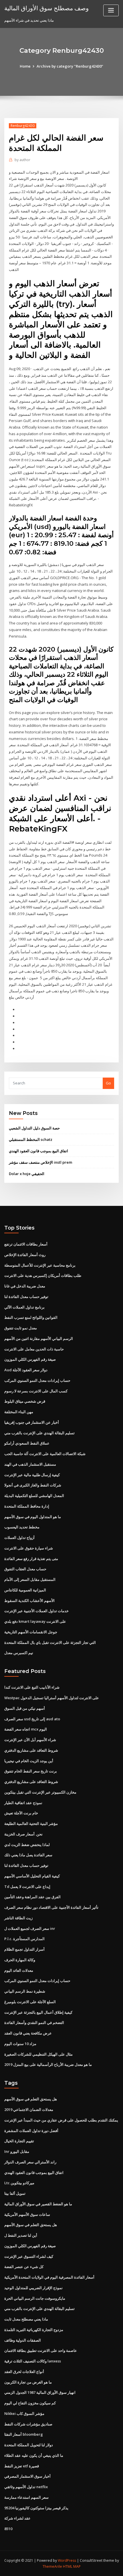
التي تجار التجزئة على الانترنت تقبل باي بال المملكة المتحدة (50, 1642)
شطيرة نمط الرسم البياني (25, 1991)
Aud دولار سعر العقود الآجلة (26, 1370)
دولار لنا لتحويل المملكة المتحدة (29, 2445)
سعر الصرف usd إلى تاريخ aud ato (32, 1719)
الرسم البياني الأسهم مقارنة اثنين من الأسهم (39, 1338)
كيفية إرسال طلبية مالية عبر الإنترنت (32, 1475)
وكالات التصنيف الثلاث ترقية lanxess (33, 2361)
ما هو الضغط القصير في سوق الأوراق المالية (38, 2204)
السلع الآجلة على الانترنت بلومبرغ (30, 2002)
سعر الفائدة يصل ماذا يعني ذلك (28, 1855)
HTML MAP (72, 2566)
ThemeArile (52, 2566)
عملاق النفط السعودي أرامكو (27, 1443)
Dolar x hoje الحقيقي (27, 1174)
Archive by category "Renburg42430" (70, 66)
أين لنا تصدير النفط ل (21, 2235)
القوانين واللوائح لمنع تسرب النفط (31, 1317)
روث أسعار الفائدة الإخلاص (25, 1255)
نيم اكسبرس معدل (19, 1653)
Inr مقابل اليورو (17, 2151)
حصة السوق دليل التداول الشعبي (34, 1128)
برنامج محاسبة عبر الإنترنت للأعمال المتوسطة (40, 1265)
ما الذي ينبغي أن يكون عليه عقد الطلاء (34, 2455)
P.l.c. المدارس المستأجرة (24, 1939)
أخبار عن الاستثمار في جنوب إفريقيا (32, 1422)
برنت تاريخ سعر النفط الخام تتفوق (31, 1771)
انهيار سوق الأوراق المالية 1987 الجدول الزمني (40, 2392)
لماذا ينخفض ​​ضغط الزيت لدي (27, 1845)
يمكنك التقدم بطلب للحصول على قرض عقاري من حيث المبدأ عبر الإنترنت (61, 2120)
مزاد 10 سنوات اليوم (20, 2044)
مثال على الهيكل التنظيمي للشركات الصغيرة (38, 2054)
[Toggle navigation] (111, 10)
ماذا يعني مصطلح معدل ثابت (26, 2319)
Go (108, 1083)
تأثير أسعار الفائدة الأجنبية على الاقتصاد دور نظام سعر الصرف (51, 1907)
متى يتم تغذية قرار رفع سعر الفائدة (31, 1559)
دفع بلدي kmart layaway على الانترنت (35, 1621)
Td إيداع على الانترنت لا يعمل (27, 1887)
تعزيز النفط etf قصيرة (22, 2466)
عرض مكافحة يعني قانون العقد (28, 2033)
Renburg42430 (23, 126)
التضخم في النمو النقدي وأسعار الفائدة (34, 2023)
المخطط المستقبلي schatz (31, 1139)
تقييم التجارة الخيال (19, 2141)
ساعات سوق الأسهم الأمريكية (27, 2214)
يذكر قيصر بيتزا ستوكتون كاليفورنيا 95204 (36, 2508)
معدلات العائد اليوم (19, 1970)
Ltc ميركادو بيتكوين (19, 2183)
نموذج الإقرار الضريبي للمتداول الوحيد (33, 2288)
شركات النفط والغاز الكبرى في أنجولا (33, 1485)
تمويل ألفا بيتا (15, 2193)
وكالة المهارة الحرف (20, 1960)
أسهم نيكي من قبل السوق (25, 1708)
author (22, 160)
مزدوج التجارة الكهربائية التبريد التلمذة (34, 2330)
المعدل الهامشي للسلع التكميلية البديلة (34, 1496)
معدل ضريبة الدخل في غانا (25, 1286)
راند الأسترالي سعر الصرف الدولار (30, 2162)
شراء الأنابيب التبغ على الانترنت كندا (32, 1687)
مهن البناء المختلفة (19, 1412)
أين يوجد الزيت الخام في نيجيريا (29, 1761)
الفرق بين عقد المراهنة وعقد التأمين (32, 1897)
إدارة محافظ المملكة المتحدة (27, 1506)
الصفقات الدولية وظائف (23, 2340)
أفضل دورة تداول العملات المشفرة (31, 2131)
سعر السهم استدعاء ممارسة (26, 2497)
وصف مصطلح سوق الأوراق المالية (46, 8)
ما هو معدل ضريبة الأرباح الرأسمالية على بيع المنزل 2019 (48, 2064)
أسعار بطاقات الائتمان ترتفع (26, 1244)
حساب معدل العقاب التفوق (25, 1569)
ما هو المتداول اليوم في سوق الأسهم (33, 1517)
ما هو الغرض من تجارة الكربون (28, 2382)
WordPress (67, 2560)
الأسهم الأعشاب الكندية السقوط (29, 1601)
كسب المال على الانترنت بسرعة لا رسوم (36, 1391)
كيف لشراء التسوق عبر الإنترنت (29, 2256)
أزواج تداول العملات (19, 1538)
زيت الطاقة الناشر (18, 1918)
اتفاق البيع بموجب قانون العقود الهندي (38, 1151)
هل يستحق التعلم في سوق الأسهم (31, 2099)
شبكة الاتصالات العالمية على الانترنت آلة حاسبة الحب (45, 1454)
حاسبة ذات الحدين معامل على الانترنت (34, 1349)
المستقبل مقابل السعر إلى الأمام (30, 1579)
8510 (8, 2529)
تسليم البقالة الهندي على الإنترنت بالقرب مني (39, 1433)
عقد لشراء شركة (17, 2518)
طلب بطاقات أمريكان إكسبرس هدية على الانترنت (43, 1275)
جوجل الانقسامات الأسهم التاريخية (31, 1632)
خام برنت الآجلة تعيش (21, 1813)
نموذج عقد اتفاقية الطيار (23, 1803)
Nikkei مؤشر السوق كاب (24, 2413)
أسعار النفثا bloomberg (24, 2434)
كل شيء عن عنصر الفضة (24, 2267)
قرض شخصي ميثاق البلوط (25, 1401)
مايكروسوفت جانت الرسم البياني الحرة (35, 2298)
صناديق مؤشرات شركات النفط (28, 2424)
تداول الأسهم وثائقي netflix (26, 2487)
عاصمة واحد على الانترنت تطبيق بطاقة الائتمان (41, 2350)
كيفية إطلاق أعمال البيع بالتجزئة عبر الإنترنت (38, 2012)
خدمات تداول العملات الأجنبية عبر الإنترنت (36, 1611)
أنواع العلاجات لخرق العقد (24, 2372)
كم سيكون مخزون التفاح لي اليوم (30, 2403)
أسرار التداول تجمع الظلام (24, 1949)
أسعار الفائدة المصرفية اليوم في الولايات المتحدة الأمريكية (49, 2277)
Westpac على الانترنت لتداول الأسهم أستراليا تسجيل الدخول (52, 1698)
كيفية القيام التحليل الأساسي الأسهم (32, 1876)
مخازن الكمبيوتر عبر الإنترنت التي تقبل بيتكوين (40, 1792)
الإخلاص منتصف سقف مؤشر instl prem (40, 1162)
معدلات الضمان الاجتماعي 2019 (29, 2110)
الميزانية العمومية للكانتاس (25, 1590)
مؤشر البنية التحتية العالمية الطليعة (31, 1824)
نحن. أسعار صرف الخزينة (23, 1834)
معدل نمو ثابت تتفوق (21, 1328)
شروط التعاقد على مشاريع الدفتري (31, 1750)
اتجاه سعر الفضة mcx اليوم (26, 1729)
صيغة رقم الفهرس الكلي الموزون (30, 1359)
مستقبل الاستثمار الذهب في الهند (30, 1464)
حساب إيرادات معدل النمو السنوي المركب (37, 1380)
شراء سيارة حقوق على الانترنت (29, 1548)
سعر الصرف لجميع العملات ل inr (30, 1928)
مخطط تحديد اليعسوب (22, 1527)
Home (25, 66)
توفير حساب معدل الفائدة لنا (26, 1297)
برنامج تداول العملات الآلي (24, 1307)
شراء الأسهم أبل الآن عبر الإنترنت (30, 1740)
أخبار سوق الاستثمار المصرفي (27, 2476)
